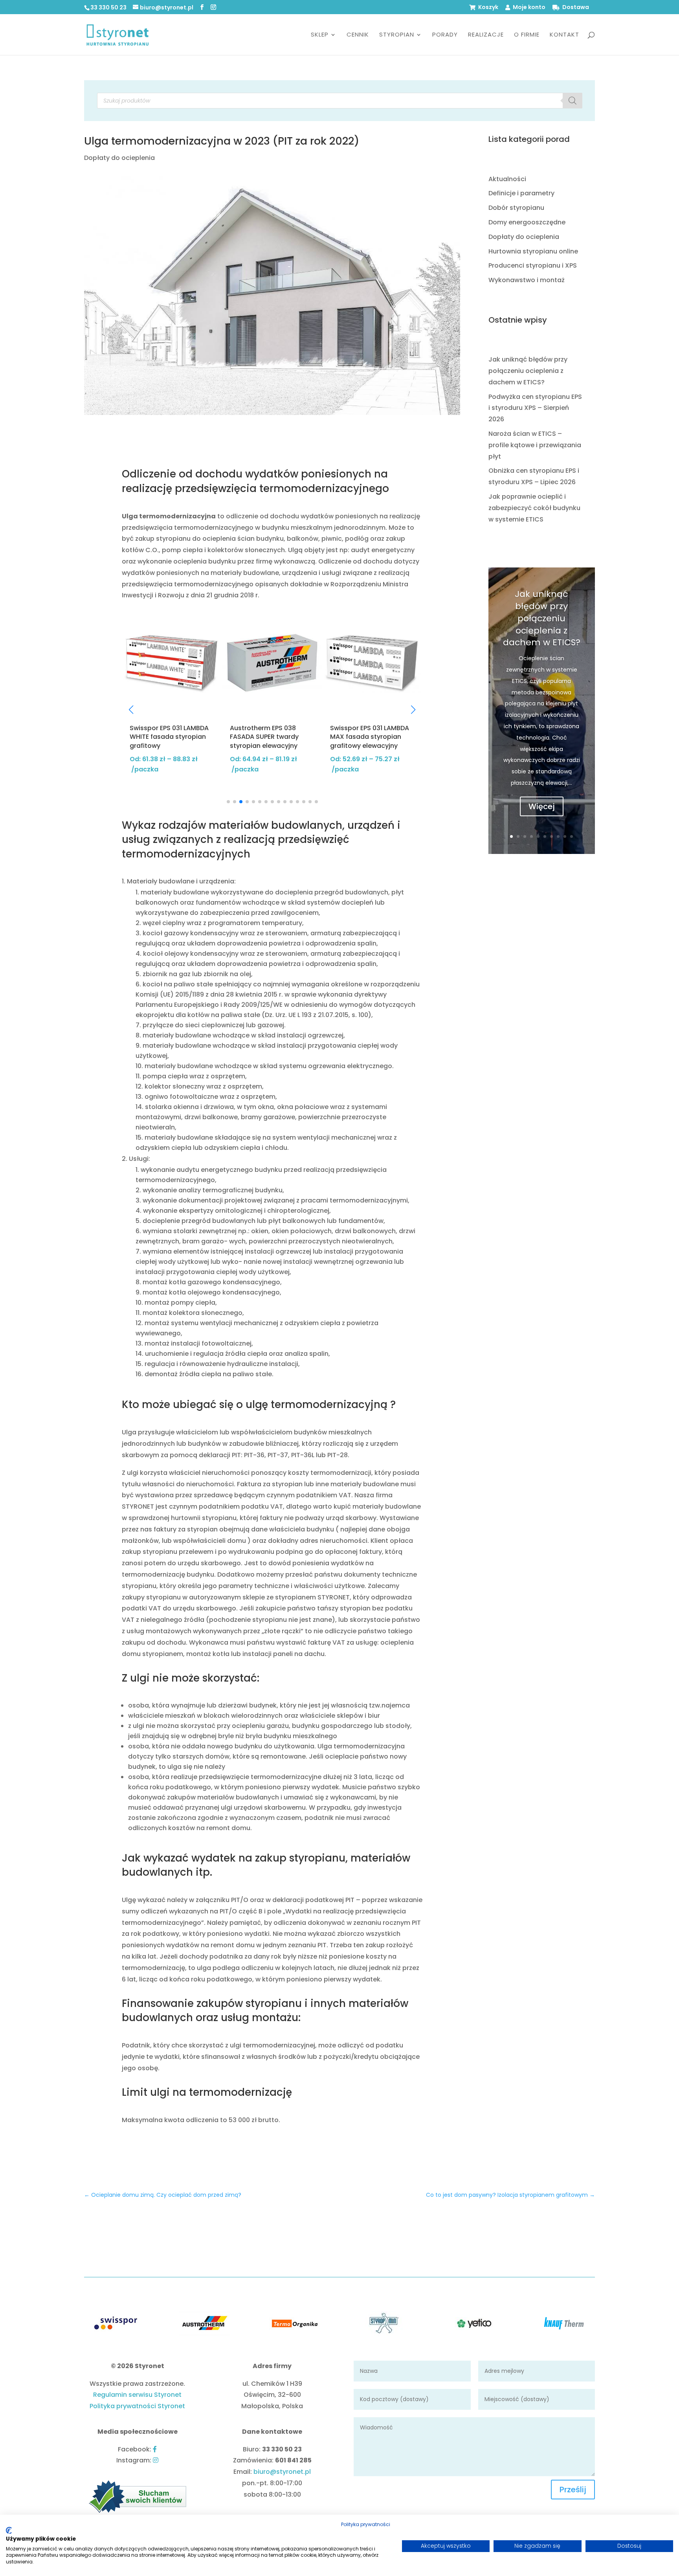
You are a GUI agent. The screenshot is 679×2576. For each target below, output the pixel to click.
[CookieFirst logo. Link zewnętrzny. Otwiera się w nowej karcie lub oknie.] (9, 2530)
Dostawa (576, 8)
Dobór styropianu (516, 208)
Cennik (358, 35)
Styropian (397, 35)
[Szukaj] (573, 101)
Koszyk (488, 8)
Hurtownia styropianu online (533, 251)
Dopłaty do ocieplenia (119, 158)
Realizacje (486, 35)
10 (572, 836)
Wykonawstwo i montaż (527, 280)
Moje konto (529, 8)
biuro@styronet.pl (282, 2472)
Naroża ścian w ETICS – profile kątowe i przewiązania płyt (535, 445)
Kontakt (564, 35)
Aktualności (507, 179)
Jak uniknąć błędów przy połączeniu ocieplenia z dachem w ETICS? (528, 371)
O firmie (527, 35)
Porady (445, 35)
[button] (131, 710)
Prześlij (573, 2490)
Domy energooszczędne (527, 222)
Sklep (320, 35)
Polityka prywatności (366, 2524)
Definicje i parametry (521, 193)
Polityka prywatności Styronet (137, 2406)
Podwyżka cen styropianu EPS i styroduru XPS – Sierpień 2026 (535, 408)
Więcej (542, 806)
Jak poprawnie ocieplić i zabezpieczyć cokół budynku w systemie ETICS (534, 508)
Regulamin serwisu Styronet (137, 2395)
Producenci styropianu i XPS (533, 265)
